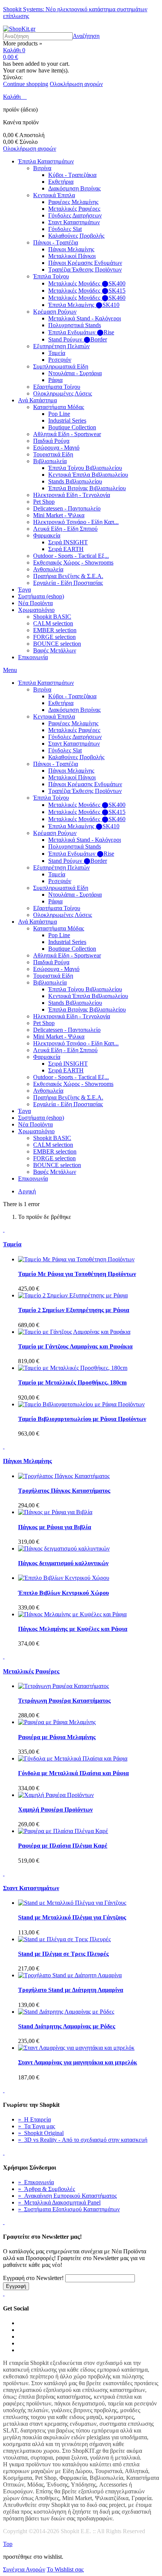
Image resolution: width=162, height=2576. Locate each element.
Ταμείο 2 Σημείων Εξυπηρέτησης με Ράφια (74, 1310)
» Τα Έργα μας (37, 2126)
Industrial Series (67, 421)
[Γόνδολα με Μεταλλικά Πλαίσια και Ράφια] (73, 1758)
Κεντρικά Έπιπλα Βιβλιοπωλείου (88, 475)
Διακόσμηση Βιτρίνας (74, 188)
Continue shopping (26, 84)
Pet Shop (44, 502)
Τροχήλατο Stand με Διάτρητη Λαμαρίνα (71, 1990)
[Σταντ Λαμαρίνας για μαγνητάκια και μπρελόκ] (76, 2048)
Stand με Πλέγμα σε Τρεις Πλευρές (63, 1954)
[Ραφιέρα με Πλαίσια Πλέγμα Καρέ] (63, 1831)
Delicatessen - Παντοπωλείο (67, 508)
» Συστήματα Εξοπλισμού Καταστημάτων (69, 2209)
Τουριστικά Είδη (53, 454)
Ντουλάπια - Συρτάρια (75, 373)
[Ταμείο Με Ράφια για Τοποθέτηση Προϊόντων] (76, 1259)
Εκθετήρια (61, 182)
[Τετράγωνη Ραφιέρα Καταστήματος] (63, 1686)
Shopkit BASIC (52, 617)
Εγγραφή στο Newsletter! (33, 2278)
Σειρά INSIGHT (68, 542)
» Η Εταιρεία (34, 2119)
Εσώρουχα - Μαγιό (56, 448)
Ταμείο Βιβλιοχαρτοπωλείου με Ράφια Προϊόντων (82, 1419)
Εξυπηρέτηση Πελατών (61, 346)
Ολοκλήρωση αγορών (76, 84)
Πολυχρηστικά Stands (75, 325)
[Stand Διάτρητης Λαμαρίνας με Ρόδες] (66, 2012)
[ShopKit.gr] (19, 29)
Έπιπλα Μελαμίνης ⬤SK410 (84, 305)
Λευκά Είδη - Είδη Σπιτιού (65, 529)
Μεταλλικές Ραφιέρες (74, 209)
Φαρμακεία (47, 535)
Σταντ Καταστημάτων (74, 222)
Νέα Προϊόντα (35, 603)
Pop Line (59, 414)
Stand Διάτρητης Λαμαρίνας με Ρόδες (67, 2026)
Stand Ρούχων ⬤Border (78, 339)
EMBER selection (55, 630)
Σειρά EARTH (66, 549)
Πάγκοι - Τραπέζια (56, 242)
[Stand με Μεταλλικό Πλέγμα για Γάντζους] (72, 1903)
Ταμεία (57, 353)
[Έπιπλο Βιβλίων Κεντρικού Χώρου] (64, 1578)
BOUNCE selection (57, 644)
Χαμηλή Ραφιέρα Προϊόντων (55, 1810)
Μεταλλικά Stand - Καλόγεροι (85, 318)
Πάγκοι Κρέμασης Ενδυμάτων (85, 263)
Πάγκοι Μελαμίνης (71, 249)
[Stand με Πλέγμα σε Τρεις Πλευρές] (64, 1939)
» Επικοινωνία (36, 2182)
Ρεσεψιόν (60, 360)
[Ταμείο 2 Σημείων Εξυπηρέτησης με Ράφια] (73, 1295)
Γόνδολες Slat (65, 229)
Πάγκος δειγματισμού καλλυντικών (63, 1563)
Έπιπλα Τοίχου (51, 276)
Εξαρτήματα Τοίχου (57, 387)
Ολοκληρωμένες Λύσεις (63, 393)
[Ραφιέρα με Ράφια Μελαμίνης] (57, 1722)
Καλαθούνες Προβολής (76, 236)
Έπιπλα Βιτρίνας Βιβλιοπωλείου (87, 488)
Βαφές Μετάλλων (55, 650)
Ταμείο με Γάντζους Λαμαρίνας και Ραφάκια (75, 1346)
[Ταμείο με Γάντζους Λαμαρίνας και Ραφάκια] (74, 1332)
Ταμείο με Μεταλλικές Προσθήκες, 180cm (72, 1382)
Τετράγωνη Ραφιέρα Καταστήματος (64, 1701)
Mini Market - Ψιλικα (59, 515)
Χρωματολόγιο (36, 610)
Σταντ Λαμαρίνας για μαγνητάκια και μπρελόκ (78, 2062)
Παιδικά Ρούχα (51, 441)
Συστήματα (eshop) (41, 596)
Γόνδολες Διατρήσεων (75, 215)
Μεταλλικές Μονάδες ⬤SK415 (87, 291)
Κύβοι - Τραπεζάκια (72, 175)
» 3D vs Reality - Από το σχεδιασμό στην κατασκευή (83, 2140)
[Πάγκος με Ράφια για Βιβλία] (55, 1512)
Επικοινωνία (33, 657)
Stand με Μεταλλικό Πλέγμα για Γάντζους (72, 1917)
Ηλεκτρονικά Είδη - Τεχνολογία (72, 495)
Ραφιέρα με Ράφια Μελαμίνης (57, 1737)
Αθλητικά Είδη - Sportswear (67, 434)
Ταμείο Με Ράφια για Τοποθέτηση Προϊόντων (77, 1274)
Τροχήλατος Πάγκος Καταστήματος (64, 1491)
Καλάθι (13, 97)
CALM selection (53, 623)
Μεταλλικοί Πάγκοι (72, 256)
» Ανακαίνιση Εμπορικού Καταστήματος (67, 2196)
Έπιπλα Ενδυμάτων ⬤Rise (81, 332)
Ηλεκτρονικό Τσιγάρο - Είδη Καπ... (76, 522)
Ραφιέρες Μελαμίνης (73, 202)
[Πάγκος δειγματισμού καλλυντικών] (64, 1548)
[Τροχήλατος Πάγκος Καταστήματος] (64, 1476)
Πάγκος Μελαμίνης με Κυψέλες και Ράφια (73, 1629)
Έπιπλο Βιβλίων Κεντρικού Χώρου (63, 1593)
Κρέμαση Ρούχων (55, 312)
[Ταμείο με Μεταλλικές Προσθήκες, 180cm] (73, 1368)
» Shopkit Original (41, 2133)
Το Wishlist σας (65, 2569)
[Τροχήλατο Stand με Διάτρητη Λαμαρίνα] (70, 1975)
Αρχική (27, 1191)
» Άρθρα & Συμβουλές (47, 2189)
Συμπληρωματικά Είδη (61, 366)
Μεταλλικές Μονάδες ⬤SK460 (87, 298)
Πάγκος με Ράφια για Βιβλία (55, 1527)
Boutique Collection (72, 427)
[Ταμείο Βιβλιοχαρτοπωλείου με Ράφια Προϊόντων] (81, 1404)
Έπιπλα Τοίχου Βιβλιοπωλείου (85, 468)
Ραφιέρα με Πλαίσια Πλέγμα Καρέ (63, 1846)
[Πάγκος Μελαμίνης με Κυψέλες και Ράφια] (72, 1614)
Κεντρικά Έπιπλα (54, 195)
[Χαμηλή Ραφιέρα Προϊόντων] (56, 1795)
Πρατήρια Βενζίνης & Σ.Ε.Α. (68, 576)
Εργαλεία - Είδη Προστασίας (68, 583)
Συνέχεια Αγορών (24, 2569)
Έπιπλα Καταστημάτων (46, 161)
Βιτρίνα (42, 168)
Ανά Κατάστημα (37, 400)
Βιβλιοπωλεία (50, 461)
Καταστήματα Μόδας (59, 407)
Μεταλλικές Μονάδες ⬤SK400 (87, 283)
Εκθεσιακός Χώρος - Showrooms (73, 562)
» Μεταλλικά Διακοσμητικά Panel (59, 2202)
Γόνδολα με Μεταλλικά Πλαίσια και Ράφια (73, 1773)
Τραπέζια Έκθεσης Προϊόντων (85, 270)
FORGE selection (54, 637)
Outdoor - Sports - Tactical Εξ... (71, 556)
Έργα (24, 590)
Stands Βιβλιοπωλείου (75, 481)
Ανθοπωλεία (48, 569)
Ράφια (55, 380)
